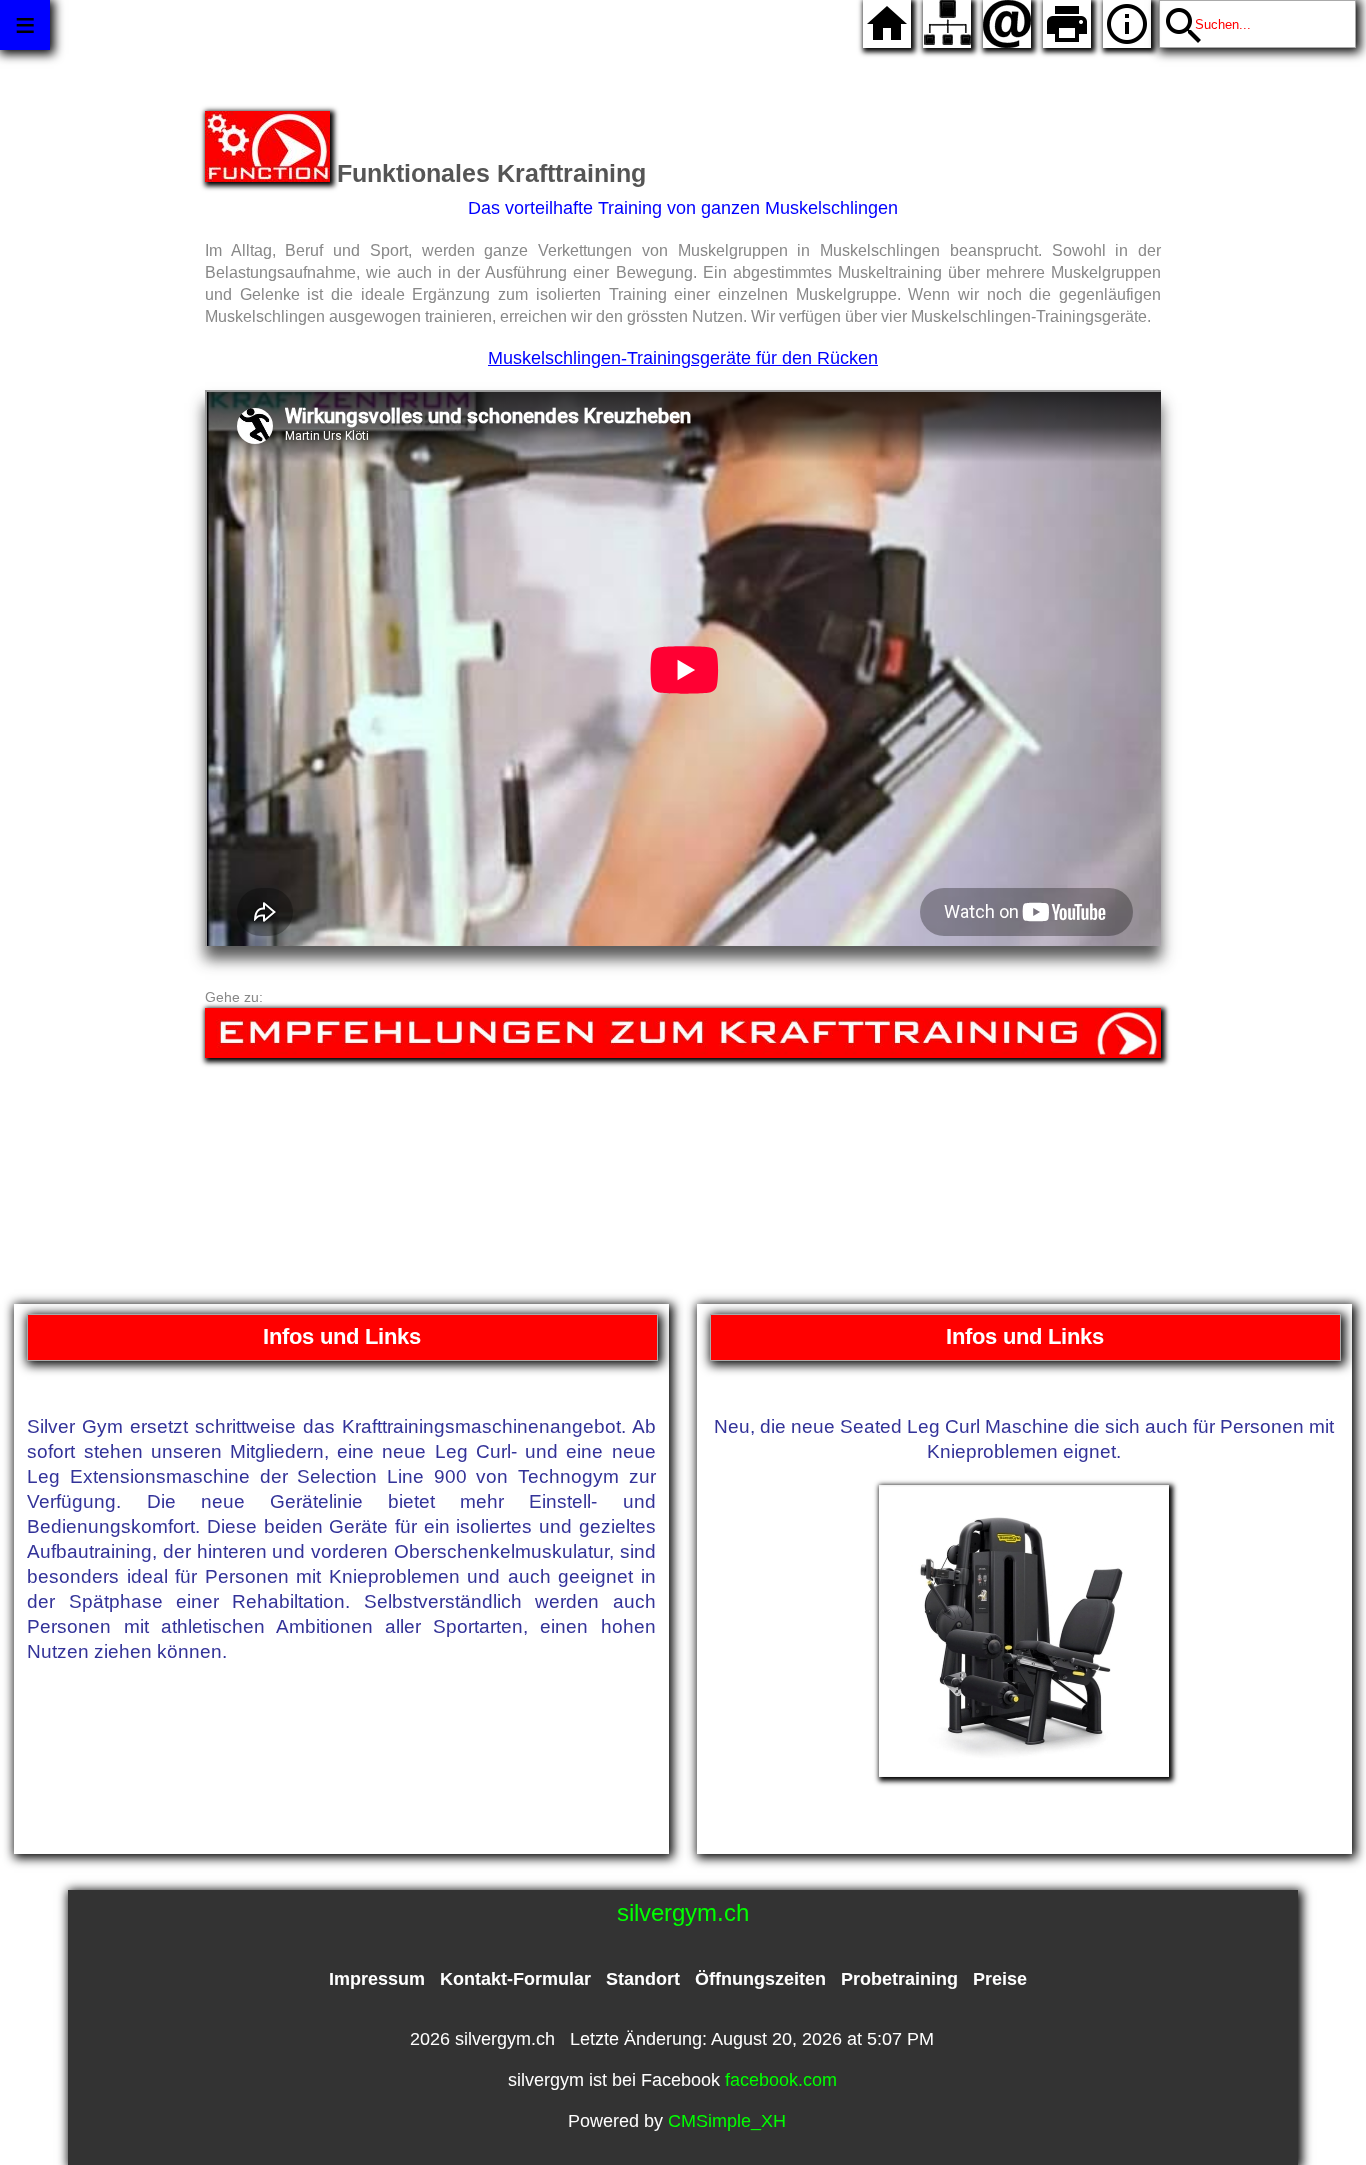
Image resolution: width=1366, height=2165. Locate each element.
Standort (643, 1979)
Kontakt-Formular (515, 1979)
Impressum (377, 1979)
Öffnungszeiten (760, 1979)
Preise (1000, 1979)
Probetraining (899, 1979)
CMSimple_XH (727, 2121)
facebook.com (781, 2080)
